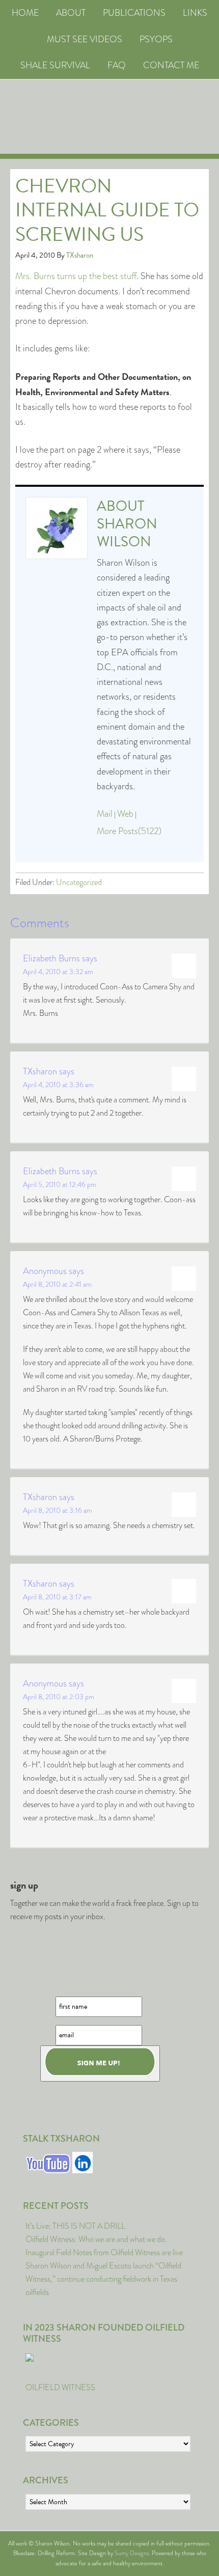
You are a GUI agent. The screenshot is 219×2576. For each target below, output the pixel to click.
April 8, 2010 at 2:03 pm (59, 1697)
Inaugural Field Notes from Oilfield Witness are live (104, 2252)
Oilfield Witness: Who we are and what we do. (96, 2239)
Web (125, 814)
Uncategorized (79, 882)
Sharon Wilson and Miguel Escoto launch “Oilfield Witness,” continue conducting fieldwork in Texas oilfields (103, 2279)
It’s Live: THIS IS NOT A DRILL (75, 2226)
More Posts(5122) (129, 831)
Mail (105, 814)
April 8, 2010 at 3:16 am (58, 1510)
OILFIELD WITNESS (60, 2387)
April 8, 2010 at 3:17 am (57, 1597)
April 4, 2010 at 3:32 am (58, 972)
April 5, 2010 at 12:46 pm (60, 1184)
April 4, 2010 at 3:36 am (58, 1085)
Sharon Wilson (127, 533)
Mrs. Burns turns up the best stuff (76, 276)
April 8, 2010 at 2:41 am (57, 1284)
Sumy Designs (132, 2553)
